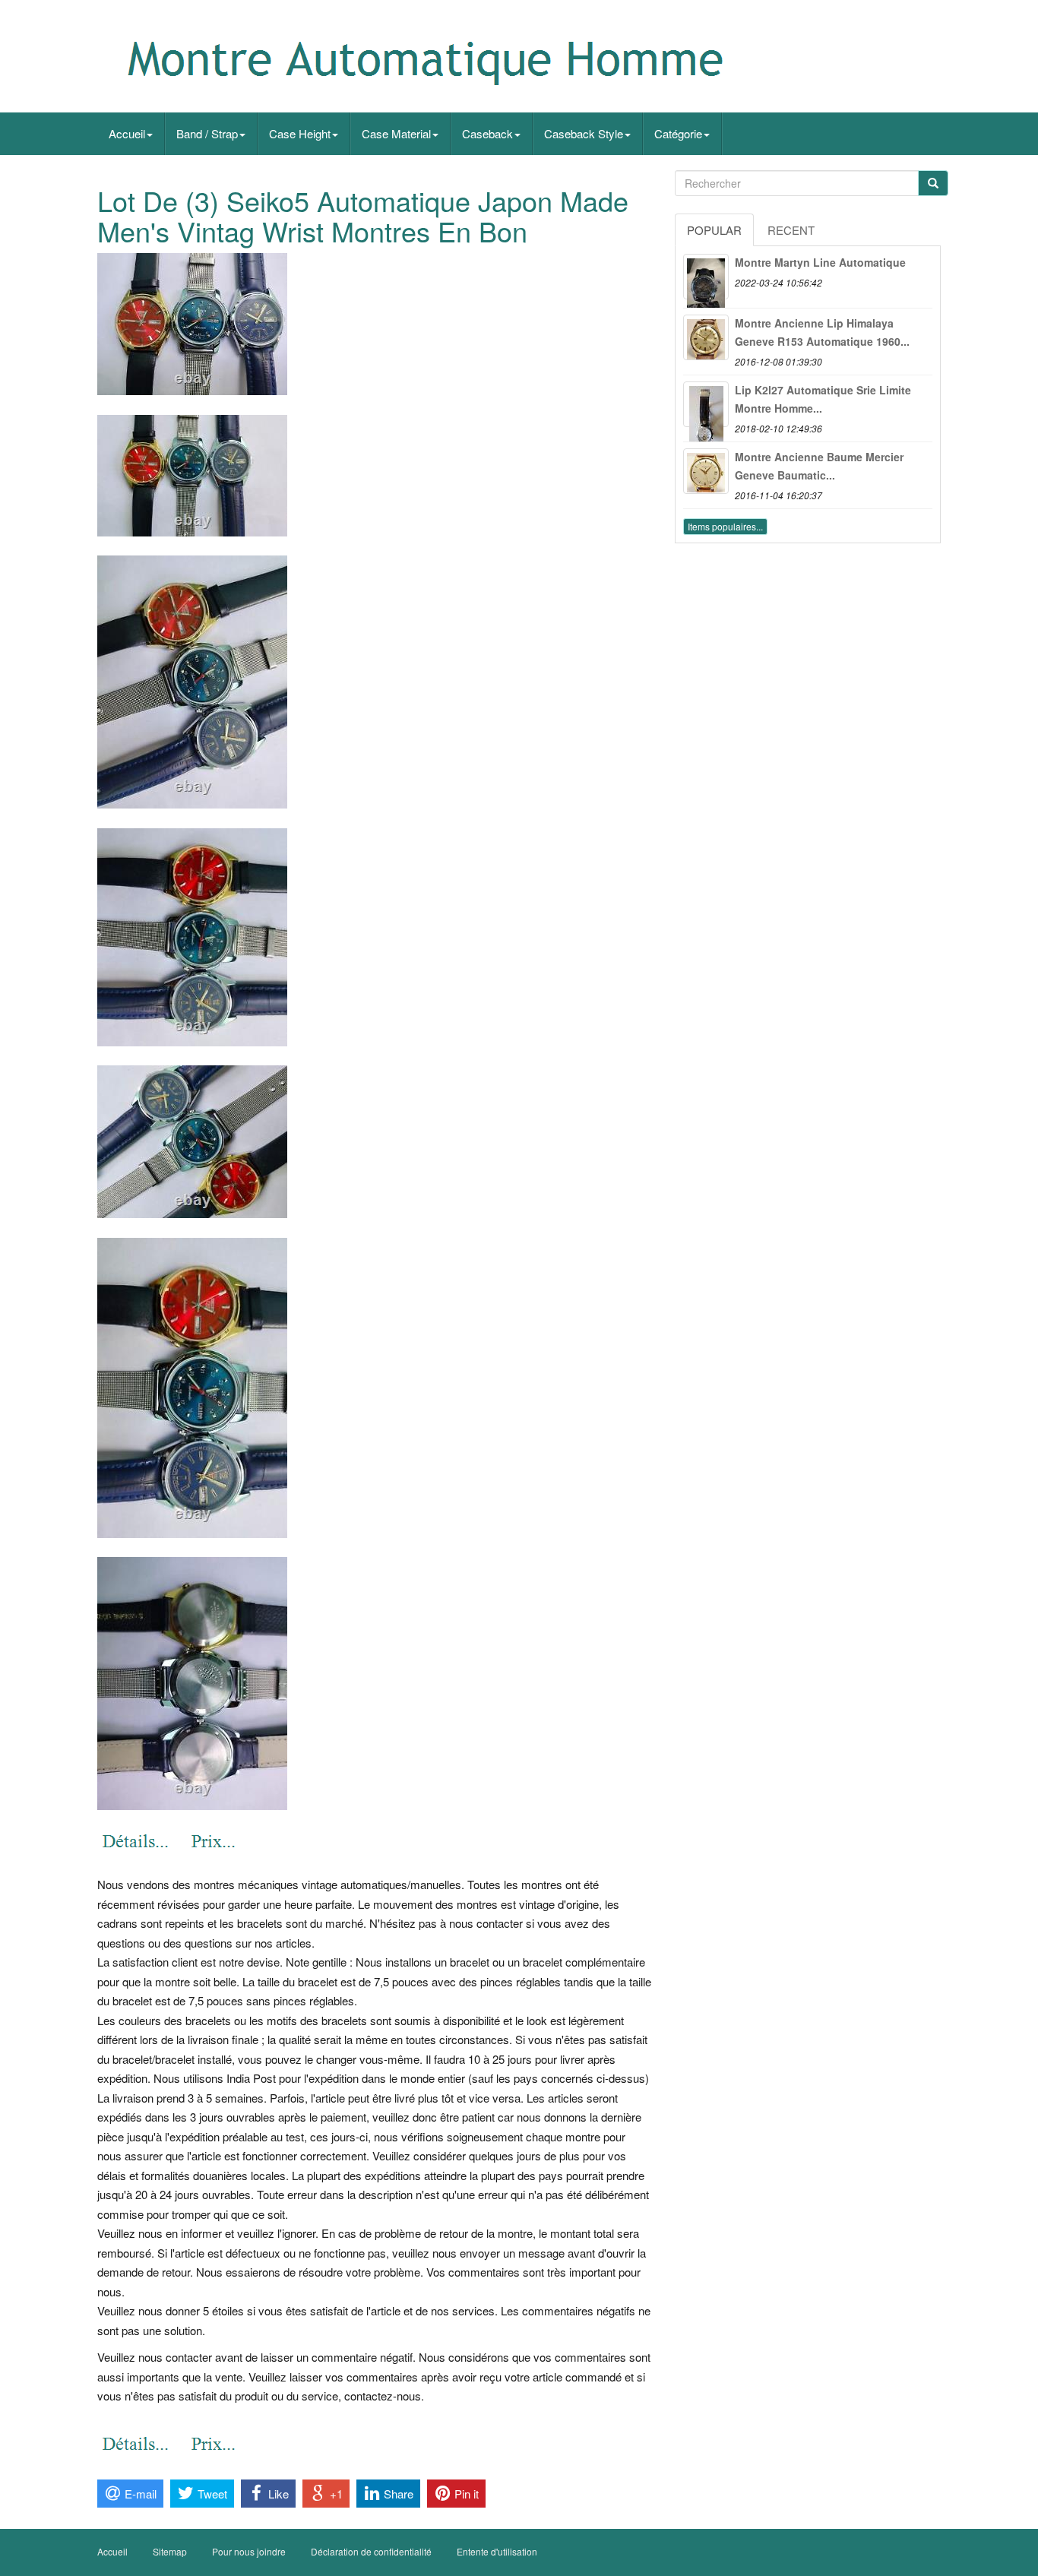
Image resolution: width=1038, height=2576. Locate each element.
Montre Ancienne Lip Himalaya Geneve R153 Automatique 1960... (822, 332)
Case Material (396, 133)
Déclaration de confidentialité (371, 2551)
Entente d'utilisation (497, 2551)
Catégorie (678, 133)
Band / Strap (207, 133)
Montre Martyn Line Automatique (820, 262)
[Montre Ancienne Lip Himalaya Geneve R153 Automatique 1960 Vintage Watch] (706, 337)
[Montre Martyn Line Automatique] (706, 277)
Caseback (487, 133)
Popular (714, 230)
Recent (791, 230)
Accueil (127, 133)
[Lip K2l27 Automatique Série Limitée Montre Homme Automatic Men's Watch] (706, 404)
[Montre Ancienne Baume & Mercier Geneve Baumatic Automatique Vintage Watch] (706, 471)
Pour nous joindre (249, 2551)
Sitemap (170, 2551)
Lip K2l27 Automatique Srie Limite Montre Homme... (823, 399)
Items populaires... (725, 526)
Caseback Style (584, 133)
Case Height (300, 133)
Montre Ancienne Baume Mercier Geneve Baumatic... (819, 466)
